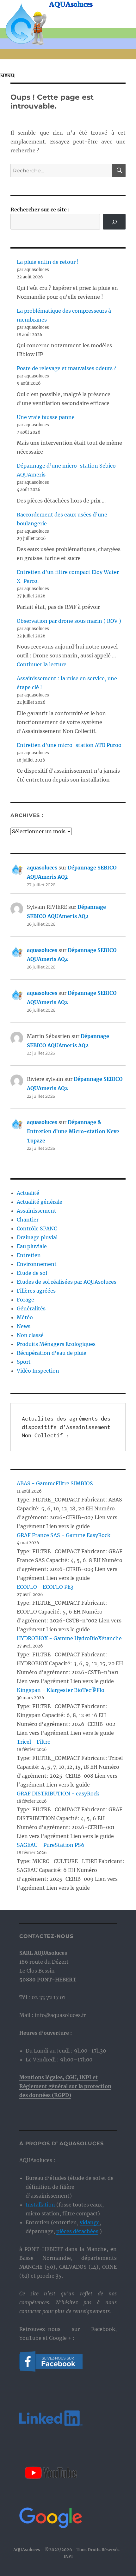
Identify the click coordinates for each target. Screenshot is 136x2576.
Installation (40, 2205)
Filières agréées (36, 1291)
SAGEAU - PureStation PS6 (51, 1845)
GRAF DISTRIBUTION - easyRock (58, 1794)
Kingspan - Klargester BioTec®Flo (61, 1690)
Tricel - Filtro (34, 1742)
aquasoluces (42, 868)
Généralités (31, 1308)
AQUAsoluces (71, 4)
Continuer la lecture (42, 664)
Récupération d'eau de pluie (52, 1353)
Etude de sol (32, 1273)
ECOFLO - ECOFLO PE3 (45, 1587)
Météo (25, 1317)
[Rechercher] (114, 222)
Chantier (28, 1220)
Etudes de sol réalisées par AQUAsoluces (67, 1282)
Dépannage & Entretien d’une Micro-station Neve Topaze (73, 1131)
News (24, 1326)
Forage (25, 1300)
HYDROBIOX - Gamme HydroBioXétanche (69, 1638)
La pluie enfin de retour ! (48, 262)
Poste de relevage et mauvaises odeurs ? (67, 368)
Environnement (37, 1264)
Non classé (30, 1335)
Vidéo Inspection (38, 1371)
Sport (24, 1362)
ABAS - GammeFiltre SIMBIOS (55, 1483)
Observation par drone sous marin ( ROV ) (69, 621)
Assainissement (37, 1211)
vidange (90, 2222)
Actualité (28, 1193)
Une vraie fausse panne (46, 417)
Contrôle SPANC (37, 1228)
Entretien (29, 1255)
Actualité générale (40, 1202)
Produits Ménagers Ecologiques (56, 1344)
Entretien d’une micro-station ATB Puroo (69, 745)
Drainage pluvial (37, 1237)
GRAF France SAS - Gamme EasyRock (64, 1535)
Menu (7, 76)
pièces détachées (77, 2231)
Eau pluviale (32, 1246)
